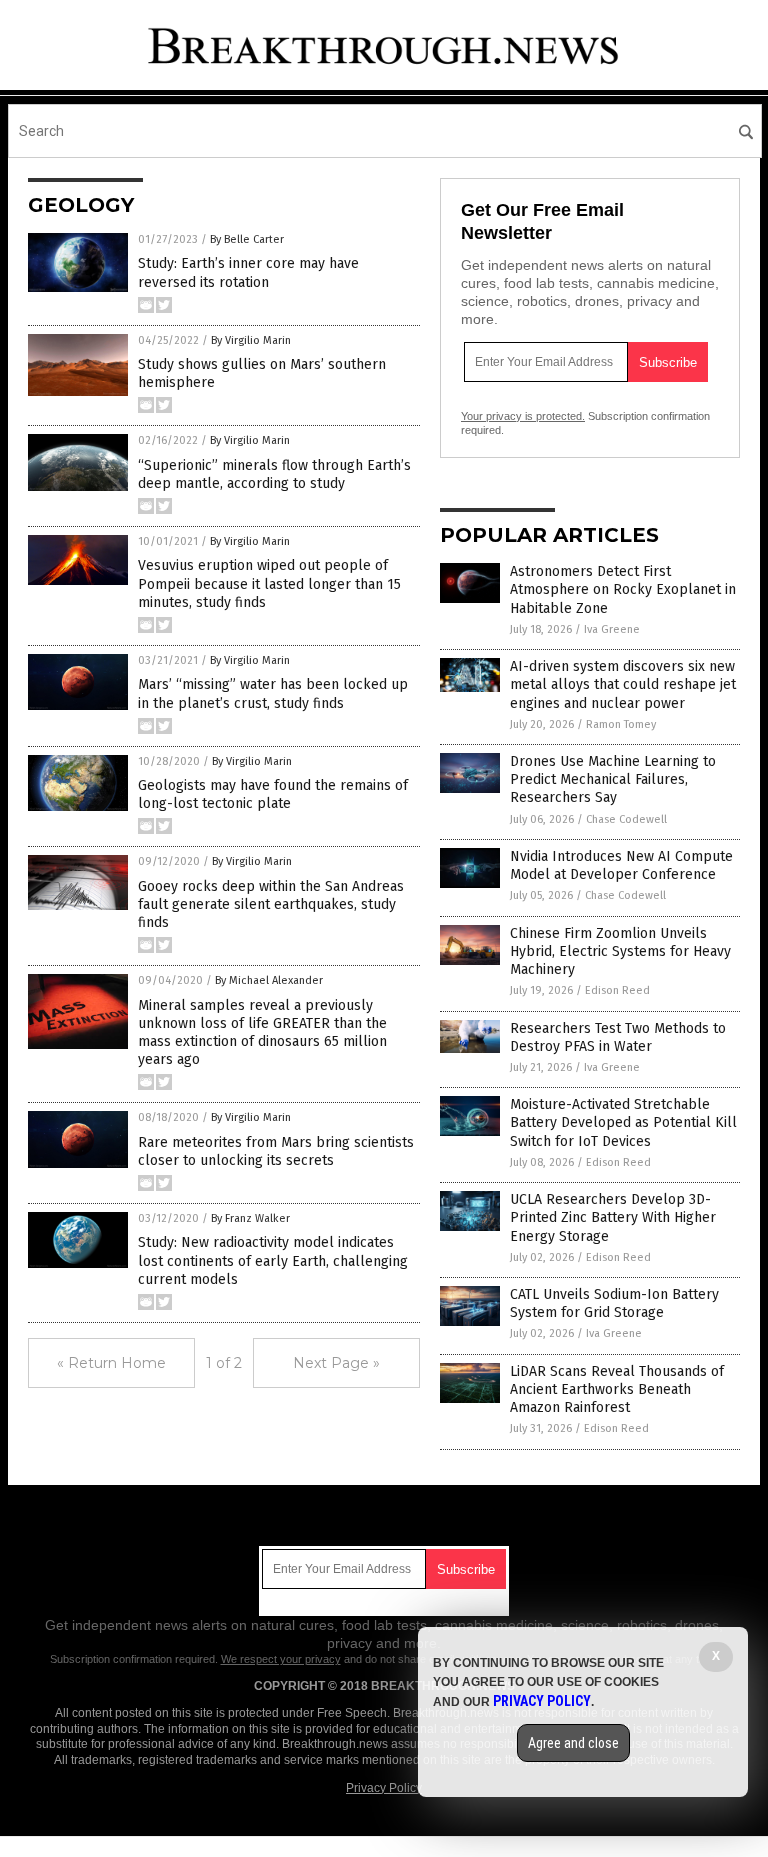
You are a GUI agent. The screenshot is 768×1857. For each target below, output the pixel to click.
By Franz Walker (250, 1218)
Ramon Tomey (621, 724)
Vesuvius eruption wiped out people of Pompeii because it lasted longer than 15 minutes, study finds (269, 583)
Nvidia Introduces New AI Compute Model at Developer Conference (621, 865)
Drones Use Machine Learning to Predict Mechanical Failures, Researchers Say (613, 779)
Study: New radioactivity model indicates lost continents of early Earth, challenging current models (273, 1260)
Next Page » (336, 1363)
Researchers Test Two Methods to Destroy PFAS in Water (618, 1037)
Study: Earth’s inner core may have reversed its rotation (248, 272)
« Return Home (111, 1363)
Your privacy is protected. (523, 416)
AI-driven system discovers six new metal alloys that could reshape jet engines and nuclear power (623, 684)
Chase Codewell (626, 819)
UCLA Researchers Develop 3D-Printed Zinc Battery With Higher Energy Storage (613, 1217)
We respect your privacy (281, 1659)
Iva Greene (612, 629)
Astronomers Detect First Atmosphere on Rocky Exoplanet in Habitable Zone (623, 589)
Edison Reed (617, 990)
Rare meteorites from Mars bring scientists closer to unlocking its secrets (276, 1151)
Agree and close (573, 1743)
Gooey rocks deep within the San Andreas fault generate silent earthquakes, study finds (271, 904)
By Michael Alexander (269, 980)
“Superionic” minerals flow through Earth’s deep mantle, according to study (274, 474)
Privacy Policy (384, 1788)
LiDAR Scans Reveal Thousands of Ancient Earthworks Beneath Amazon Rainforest (617, 1389)
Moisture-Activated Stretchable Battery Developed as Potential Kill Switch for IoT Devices (623, 1122)
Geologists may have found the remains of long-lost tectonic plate (273, 794)
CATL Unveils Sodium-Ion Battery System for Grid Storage (614, 1303)
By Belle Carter (247, 239)
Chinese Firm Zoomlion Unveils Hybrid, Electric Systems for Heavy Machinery (620, 951)
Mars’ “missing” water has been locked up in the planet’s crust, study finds (273, 693)
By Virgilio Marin (251, 340)
